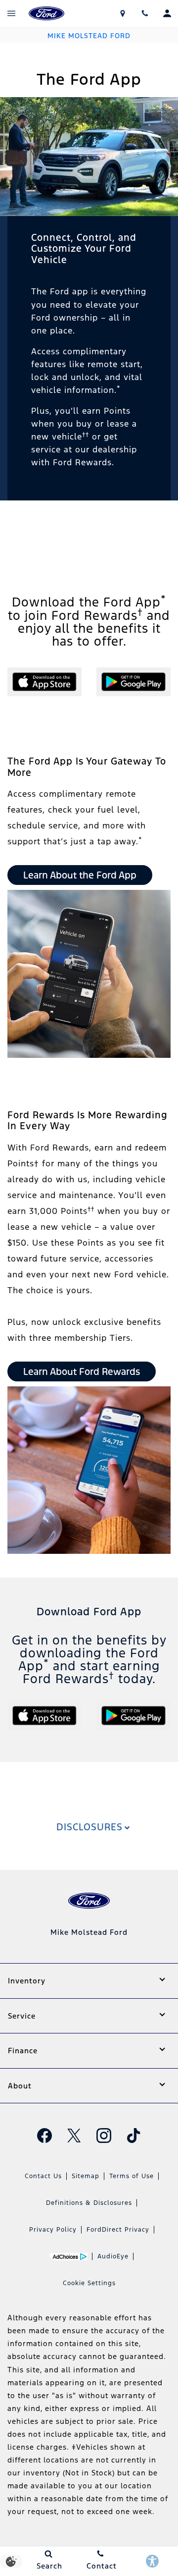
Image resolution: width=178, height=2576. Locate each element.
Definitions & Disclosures (89, 2203)
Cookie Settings (89, 2283)
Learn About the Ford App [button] (80, 875)
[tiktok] (133, 2136)
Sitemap (86, 2176)
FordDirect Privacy (118, 2230)
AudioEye (113, 2256)
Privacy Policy (53, 2230)
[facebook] (44, 2136)
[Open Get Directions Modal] (122, 13)
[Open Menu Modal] (11, 13)
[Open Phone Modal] (145, 13)
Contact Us (43, 2176)
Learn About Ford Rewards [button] (82, 1371)
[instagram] (104, 2136)
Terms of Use (132, 2176)
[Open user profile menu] (167, 13)
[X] (74, 2136)
